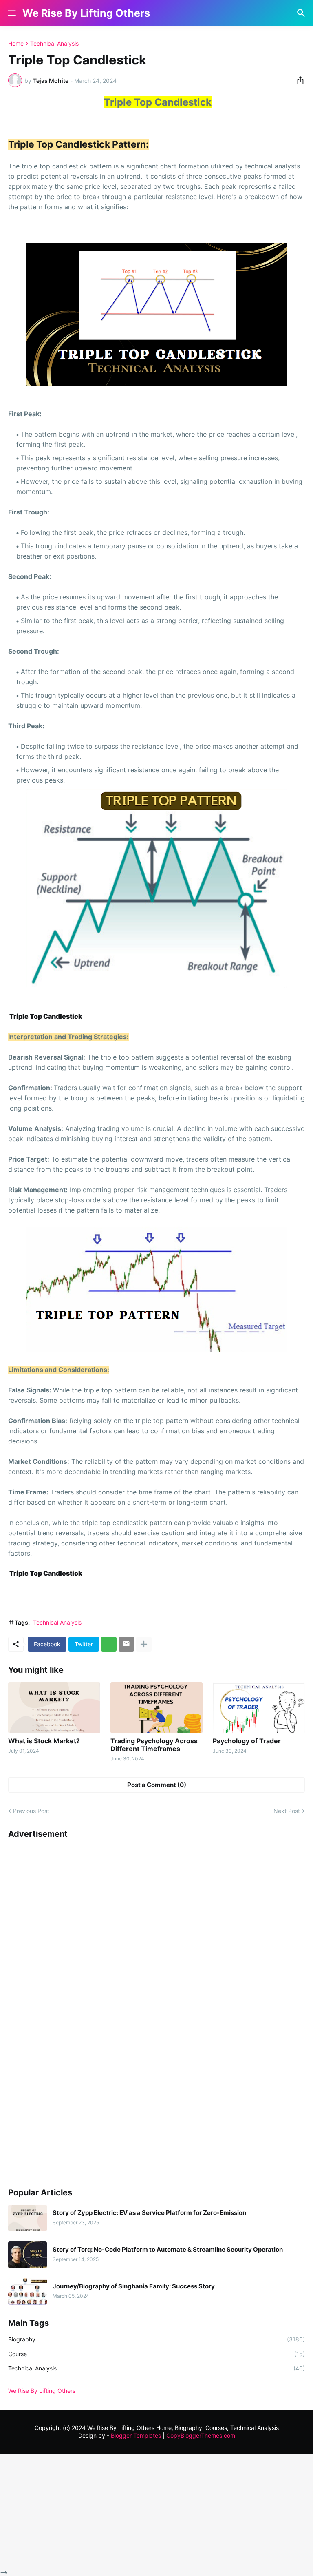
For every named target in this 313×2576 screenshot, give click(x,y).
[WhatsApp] (109, 1644)
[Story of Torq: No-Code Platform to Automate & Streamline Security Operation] (28, 2255)
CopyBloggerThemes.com (201, 2435)
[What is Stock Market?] (54, 1708)
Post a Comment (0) (157, 1785)
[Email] (126, 1644)
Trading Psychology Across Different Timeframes (154, 1745)
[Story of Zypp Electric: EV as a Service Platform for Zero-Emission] (28, 2218)
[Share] (298, 80)
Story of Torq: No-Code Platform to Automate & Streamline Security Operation (168, 2250)
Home (16, 44)
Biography (156, 2339)
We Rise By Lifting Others (86, 13)
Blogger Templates (136, 2435)
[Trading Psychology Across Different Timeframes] (156, 1708)
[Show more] (144, 1644)
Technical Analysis (54, 44)
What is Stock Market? (44, 1741)
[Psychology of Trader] (259, 1708)
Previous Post (31, 1811)
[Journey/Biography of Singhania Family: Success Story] (28, 2291)
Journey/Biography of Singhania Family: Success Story (134, 2286)
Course (156, 2354)
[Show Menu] (11, 13)
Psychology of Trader (247, 1741)
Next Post (287, 1811)
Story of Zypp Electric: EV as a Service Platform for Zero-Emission (149, 2213)
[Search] (302, 13)
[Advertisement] (69, 2009)
